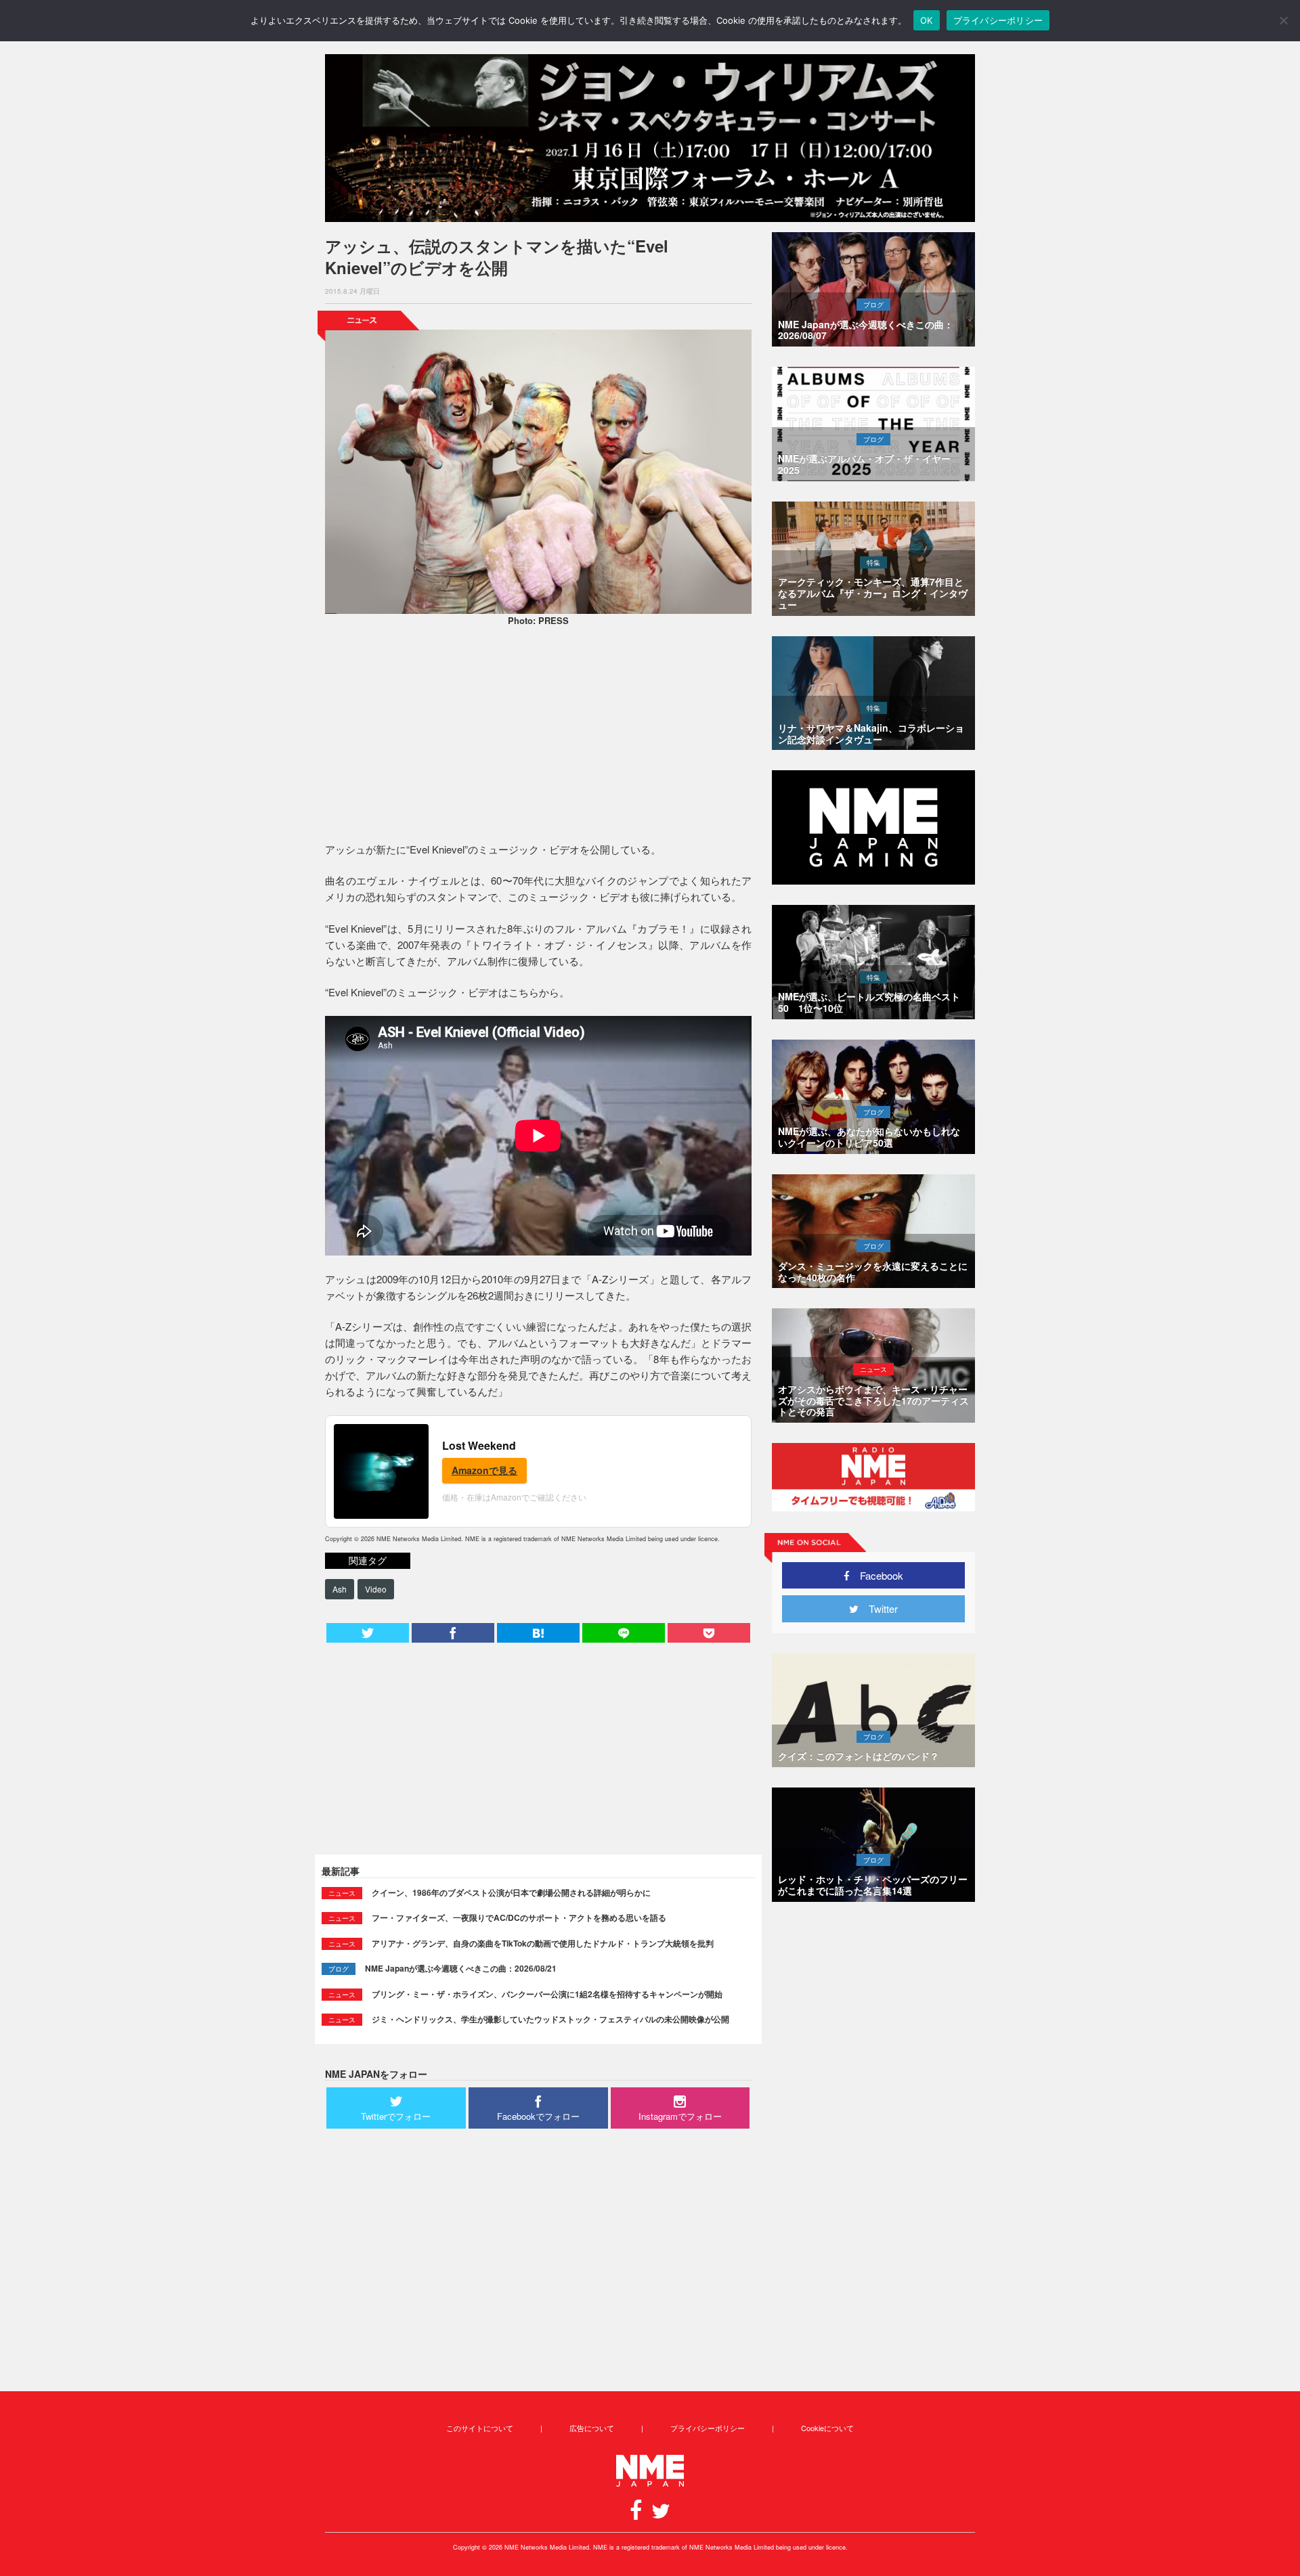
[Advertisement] (538, 736)
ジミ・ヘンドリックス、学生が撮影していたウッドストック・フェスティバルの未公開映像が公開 (550, 2019)
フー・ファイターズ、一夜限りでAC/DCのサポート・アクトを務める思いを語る (519, 1917)
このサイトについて (480, 2428)
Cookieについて (827, 2428)
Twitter (878, 1608)
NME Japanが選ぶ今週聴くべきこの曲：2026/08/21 (461, 1968)
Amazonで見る (484, 1470)
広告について (592, 2428)
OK (927, 20)
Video (376, 1589)
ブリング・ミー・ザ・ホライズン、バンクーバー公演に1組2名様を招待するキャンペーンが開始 (547, 1994)
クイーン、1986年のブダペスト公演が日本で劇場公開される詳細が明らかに (511, 1892)
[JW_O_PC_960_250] (650, 138)
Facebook (876, 1575)
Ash (340, 1589)
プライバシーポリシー (708, 2428)
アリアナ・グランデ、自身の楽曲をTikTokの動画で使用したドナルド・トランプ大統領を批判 (543, 1943)
